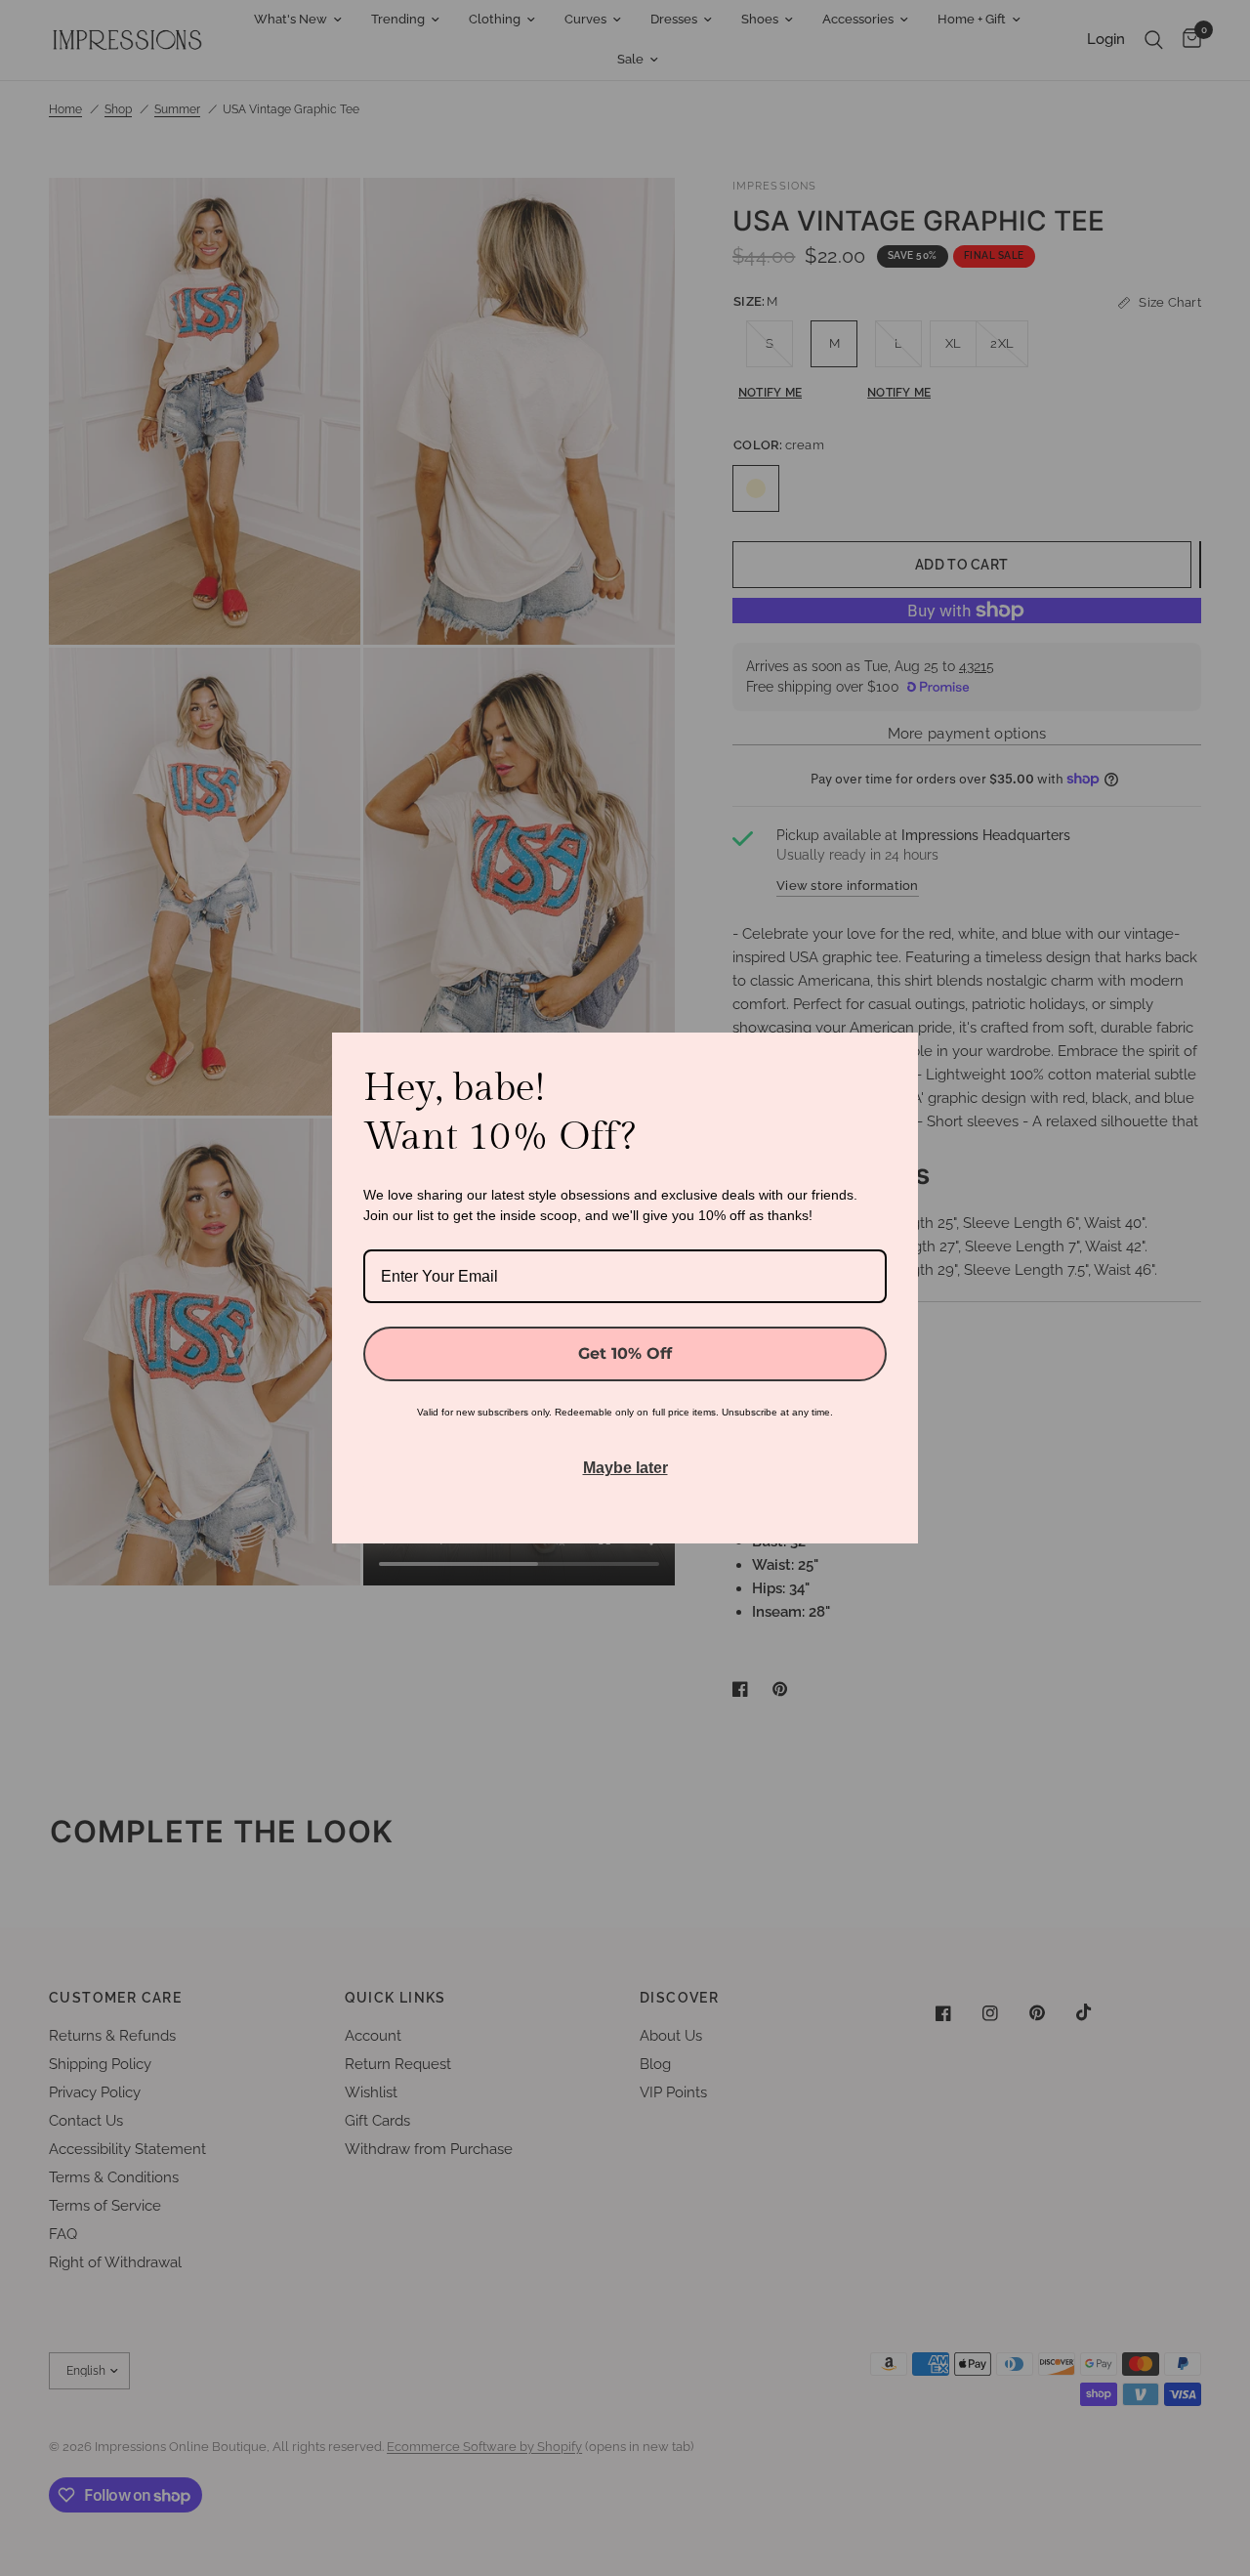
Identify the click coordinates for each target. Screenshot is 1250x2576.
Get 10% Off (625, 1353)
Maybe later (625, 1468)
